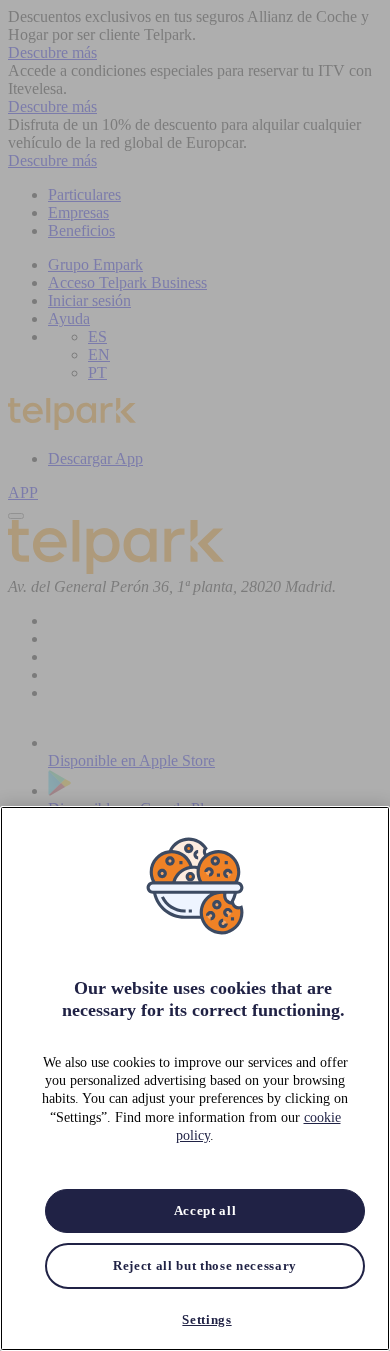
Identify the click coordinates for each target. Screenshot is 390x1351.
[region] (195, 1078)
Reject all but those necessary (205, 1265)
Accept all (205, 1210)
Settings (206, 1319)
